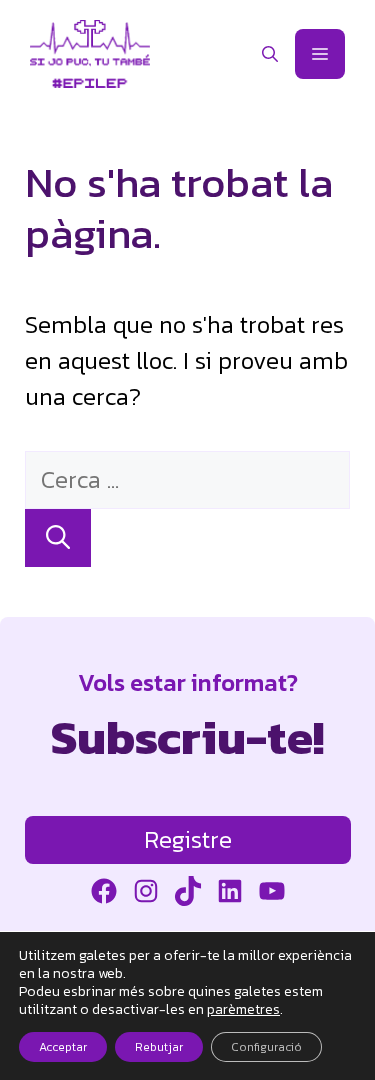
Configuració (266, 1047)
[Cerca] (58, 538)
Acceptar (63, 1047)
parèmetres (243, 1010)
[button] (270, 54)
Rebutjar (159, 1047)
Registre (188, 839)
